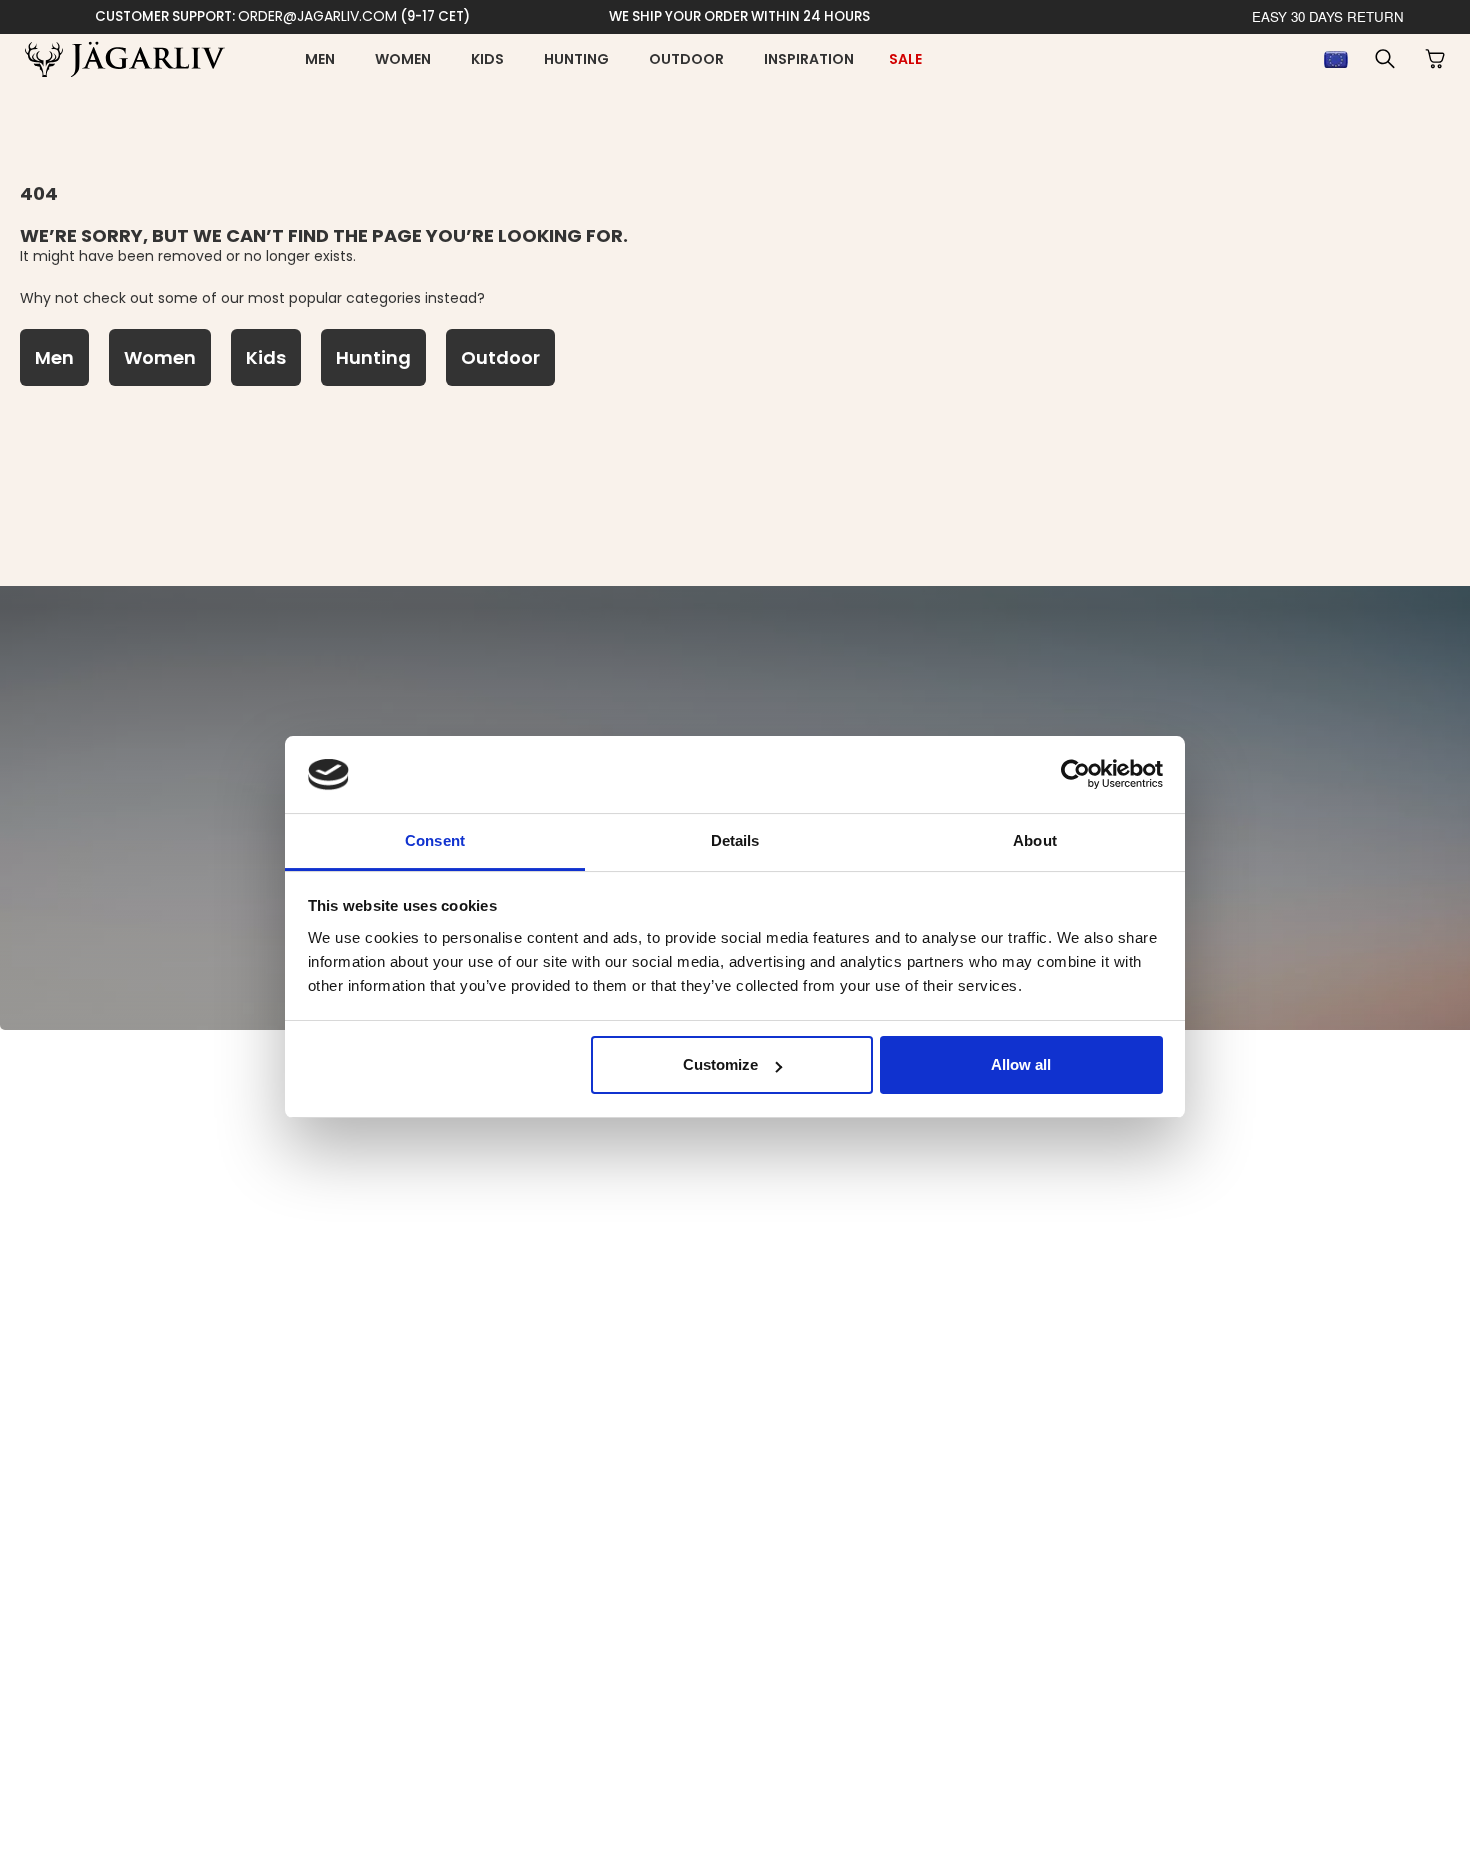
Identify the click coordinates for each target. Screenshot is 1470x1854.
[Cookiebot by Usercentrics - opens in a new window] (1075, 774)
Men (320, 59)
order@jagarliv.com (317, 16)
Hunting (576, 59)
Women (403, 59)
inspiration (809, 59)
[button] (1385, 59)
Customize (720, 1064)
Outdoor (686, 59)
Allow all (1021, 1064)
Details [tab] (735, 840)
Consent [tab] (435, 840)
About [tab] (1035, 840)
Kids (487, 59)
